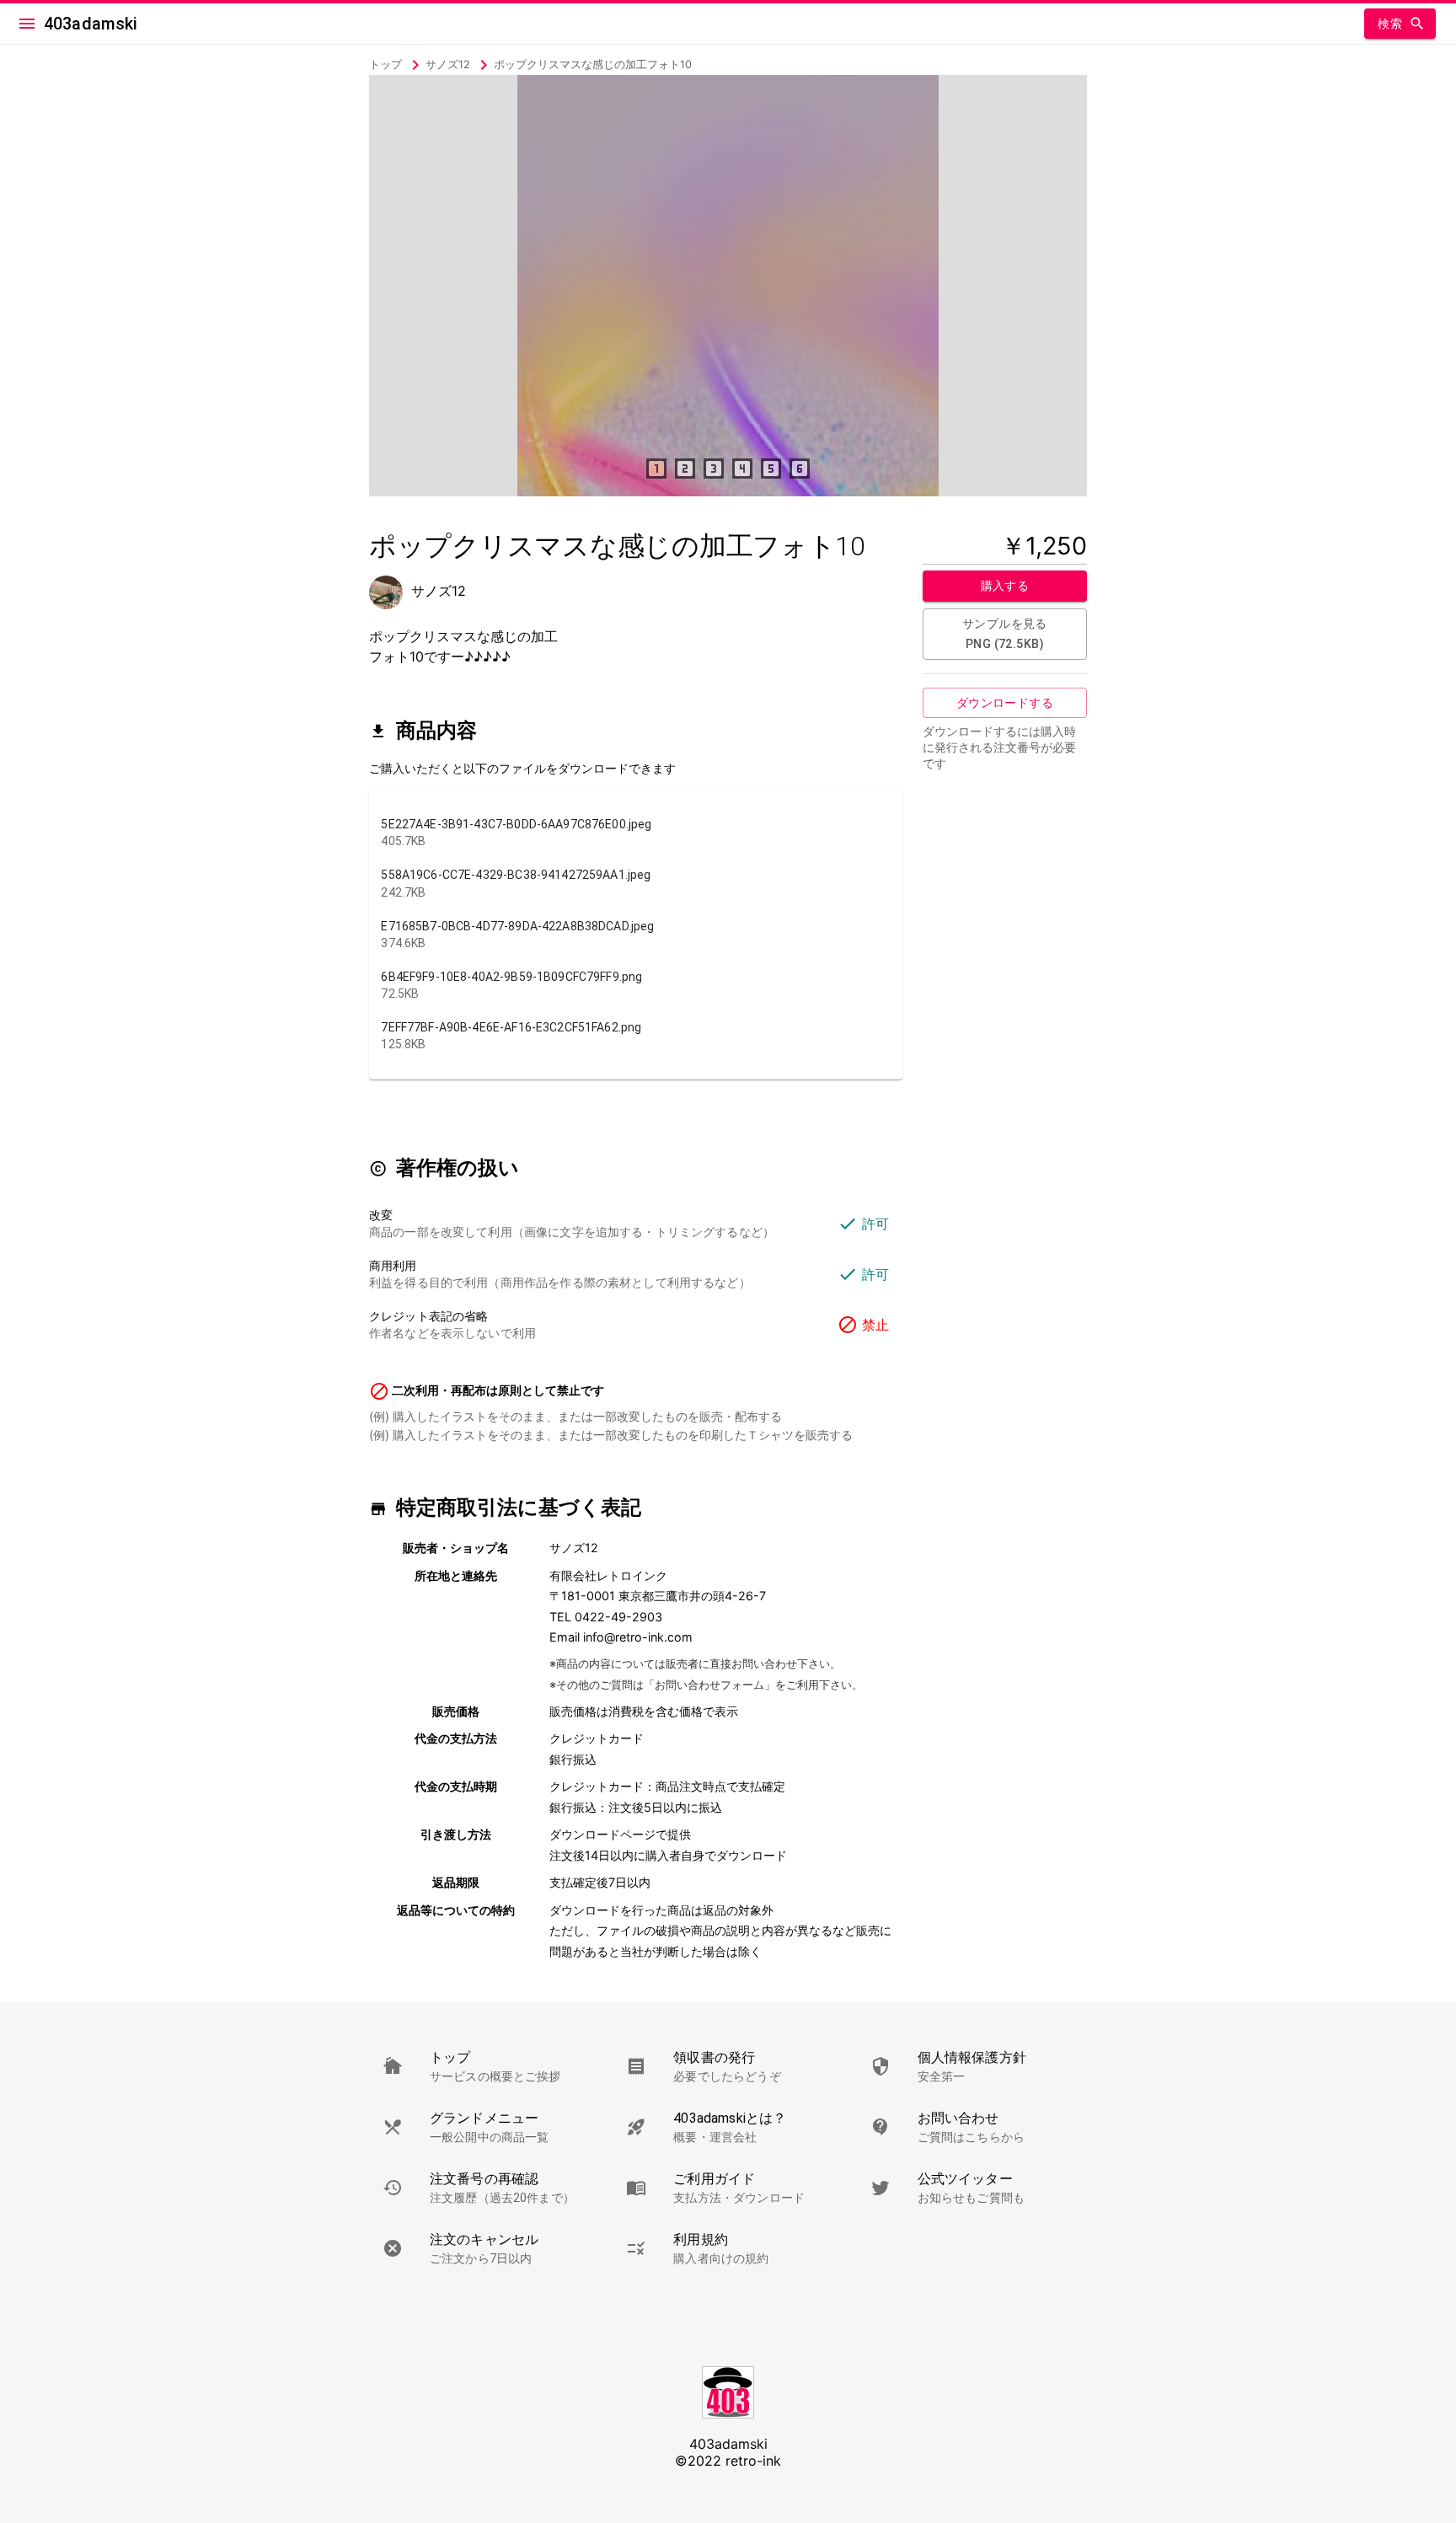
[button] (484, 2066)
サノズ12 (448, 64)
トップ (387, 64)
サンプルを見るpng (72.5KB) (1005, 634)
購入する (1005, 586)
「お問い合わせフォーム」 (709, 1685)
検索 (1390, 24)
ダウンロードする (1005, 703)
